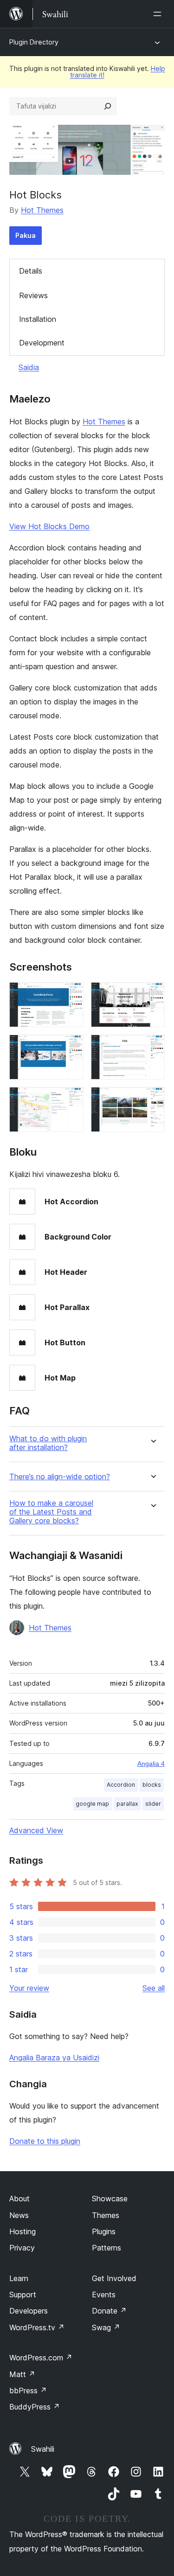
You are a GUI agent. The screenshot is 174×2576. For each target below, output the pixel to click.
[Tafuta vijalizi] (108, 106)
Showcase (110, 2199)
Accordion (121, 1785)
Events (104, 2295)
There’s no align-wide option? (60, 1477)
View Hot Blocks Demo (49, 526)
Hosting (23, 2231)
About (19, 2199)
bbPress (28, 2391)
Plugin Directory (34, 42)
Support (23, 2295)
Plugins (104, 2231)
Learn (19, 2278)
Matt (22, 2374)
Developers (29, 2311)
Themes (106, 2215)
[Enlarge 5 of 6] (71, 1099)
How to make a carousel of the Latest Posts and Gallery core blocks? (51, 1512)
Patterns (106, 2248)
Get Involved (114, 2278)
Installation (38, 319)
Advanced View (36, 1830)
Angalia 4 (151, 1764)
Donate (109, 2311)
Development (42, 343)
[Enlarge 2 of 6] (152, 995)
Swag (106, 2327)
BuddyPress (35, 2407)
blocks (152, 1785)
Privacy (22, 2248)
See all (154, 1988)
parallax (127, 1804)
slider (153, 1804)
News (19, 2215)
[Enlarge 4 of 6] (152, 1047)
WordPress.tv (37, 2327)
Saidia (29, 367)
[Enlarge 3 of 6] (71, 1047)
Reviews (33, 295)
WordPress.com (41, 2358)
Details (31, 271)
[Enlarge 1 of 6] (71, 995)
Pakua (26, 235)
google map (92, 1804)
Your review (29, 1988)
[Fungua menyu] (159, 14)
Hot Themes (42, 210)
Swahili (43, 2449)
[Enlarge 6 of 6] (152, 1099)
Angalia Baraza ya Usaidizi (54, 2058)
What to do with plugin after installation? (48, 1443)
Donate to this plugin (45, 2141)
